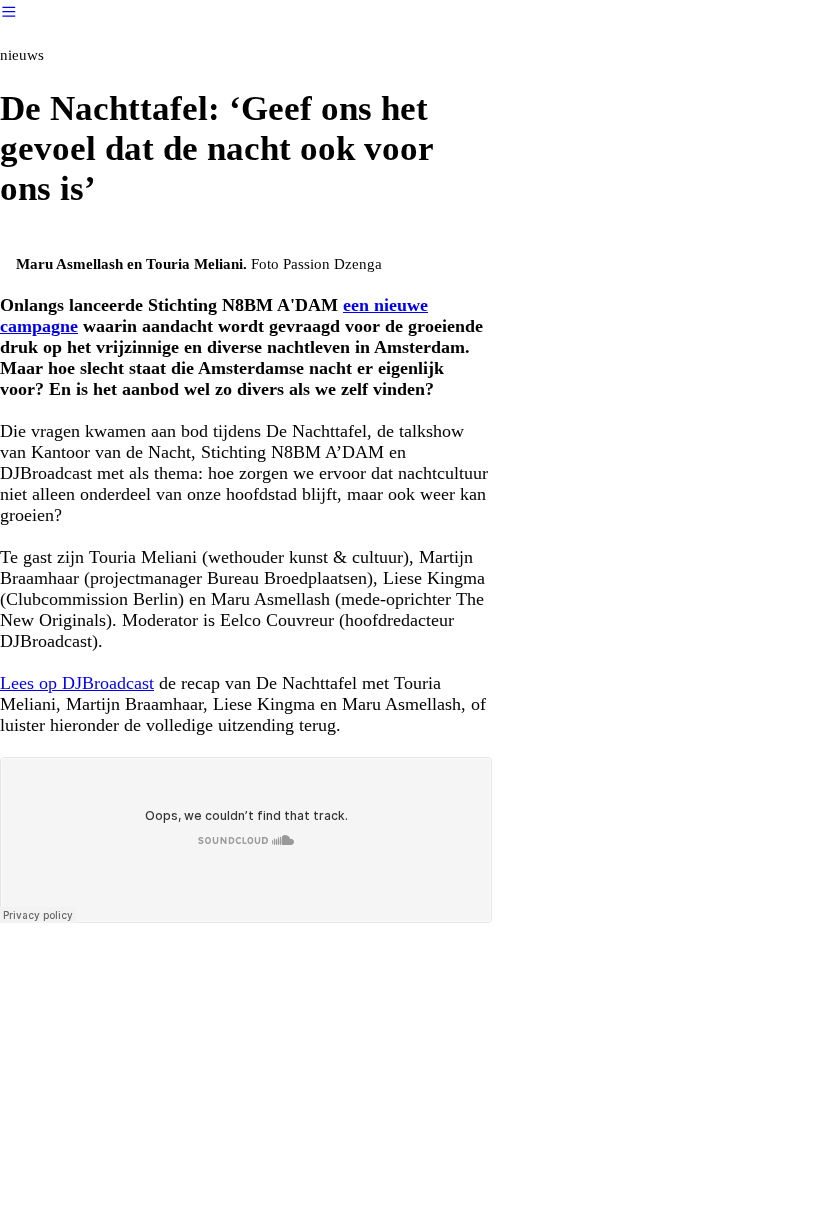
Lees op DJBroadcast (77, 683)
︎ (9, 12)
